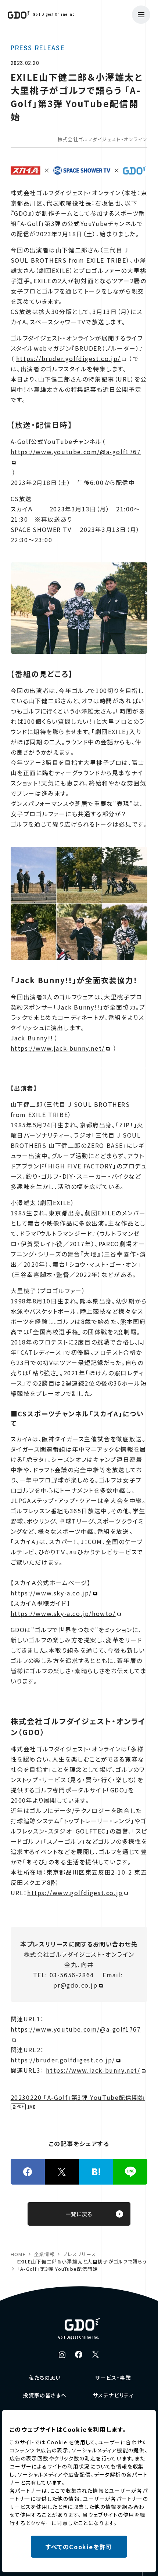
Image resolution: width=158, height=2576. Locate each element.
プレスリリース (79, 2254)
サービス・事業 (113, 2378)
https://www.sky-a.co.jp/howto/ (63, 1613)
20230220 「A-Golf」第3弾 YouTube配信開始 (78, 2097)
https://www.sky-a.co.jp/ (51, 1593)
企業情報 (44, 2254)
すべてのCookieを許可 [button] (79, 2547)
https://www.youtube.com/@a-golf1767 (76, 452)
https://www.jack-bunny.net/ (58, 1048)
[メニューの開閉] (141, 15)
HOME (18, 2254)
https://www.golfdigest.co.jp (75, 1893)
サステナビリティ (113, 2395)
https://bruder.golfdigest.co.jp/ (68, 358)
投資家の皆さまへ (45, 2395)
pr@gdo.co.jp (75, 1985)
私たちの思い (45, 2378)
